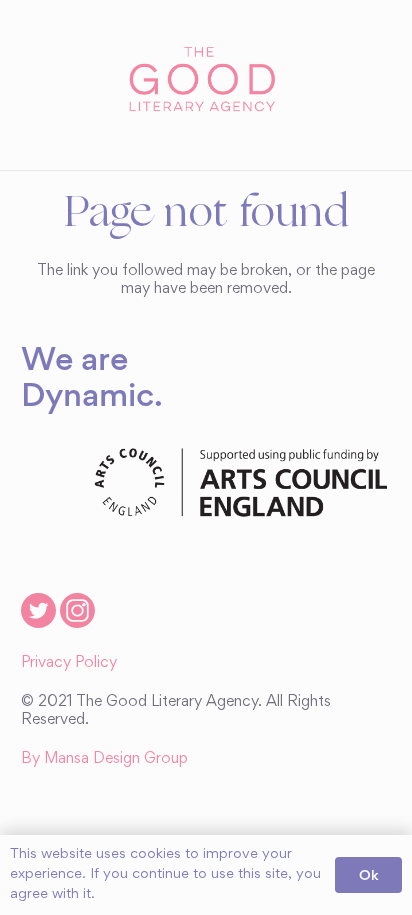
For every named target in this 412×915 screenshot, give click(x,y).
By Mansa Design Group (104, 759)
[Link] (205, 80)
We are (74, 358)
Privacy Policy (69, 663)
